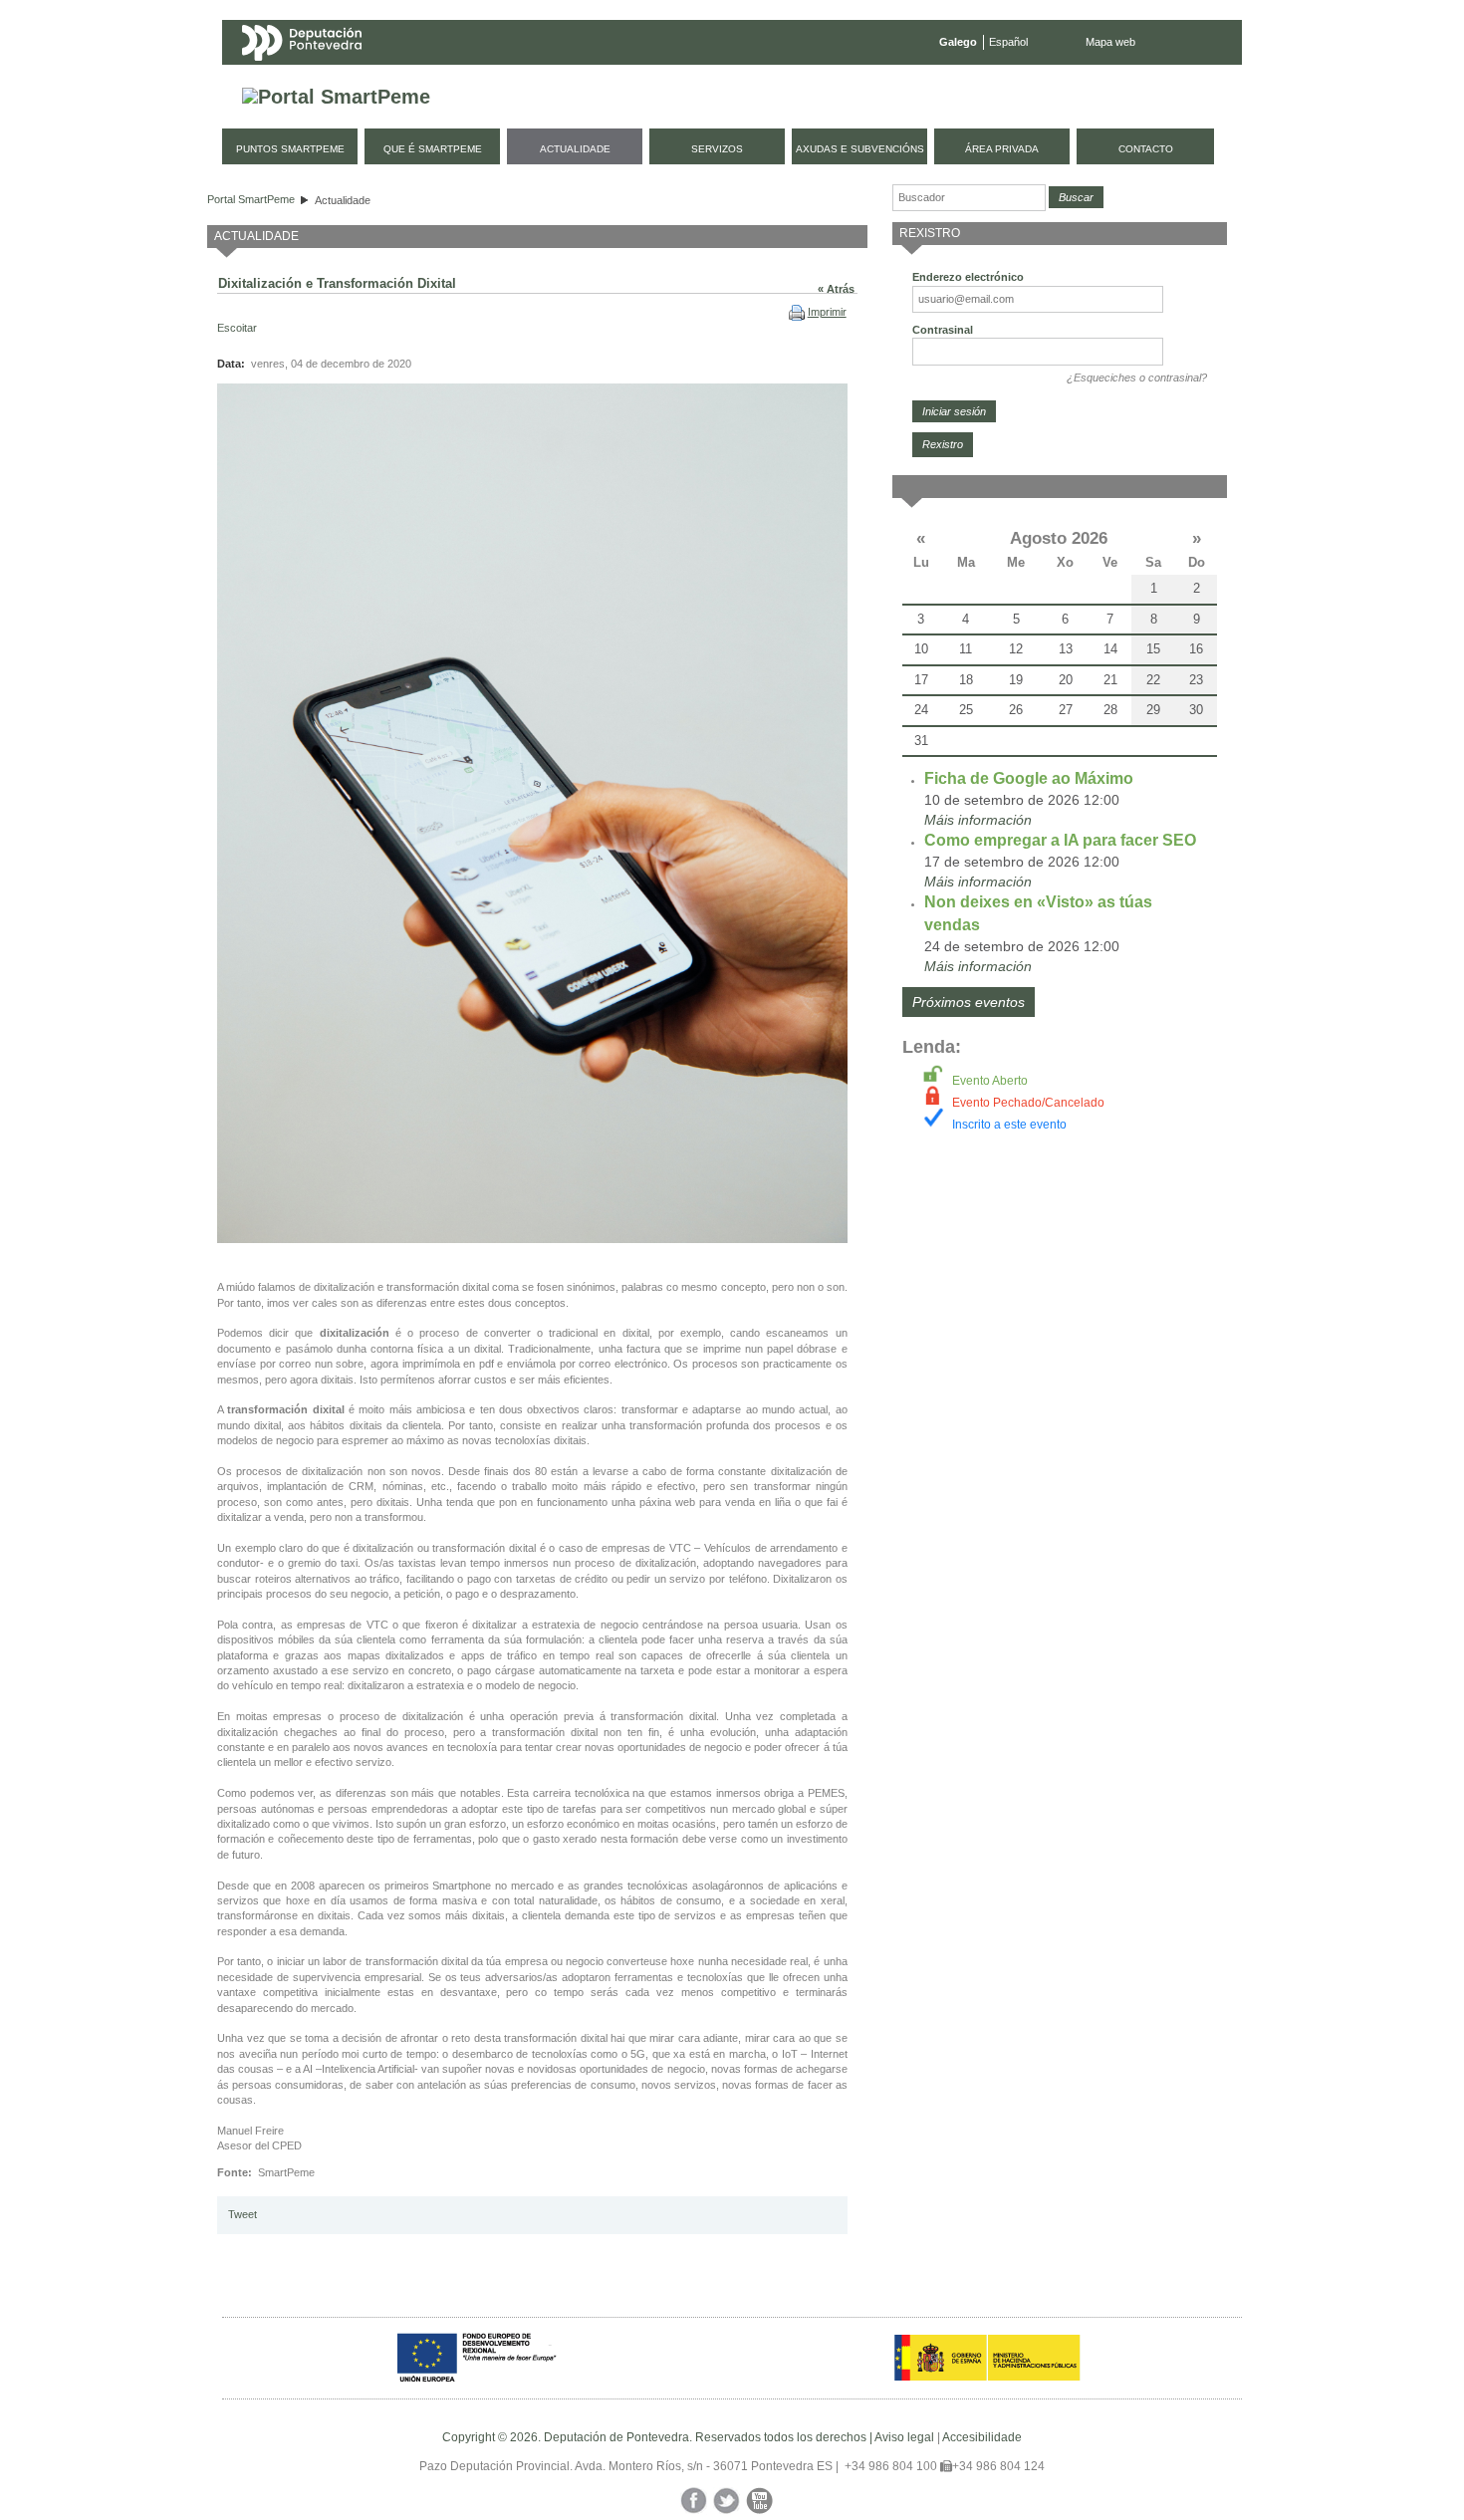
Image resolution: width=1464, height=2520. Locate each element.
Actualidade (343, 200)
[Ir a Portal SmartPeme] (336, 97)
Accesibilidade (982, 2437)
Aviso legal (904, 2437)
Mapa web (1110, 42)
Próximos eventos (969, 1002)
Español (1008, 42)
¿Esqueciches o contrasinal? (1137, 378)
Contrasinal (943, 330)
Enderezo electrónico (968, 277)
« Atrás (836, 289)
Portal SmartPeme (251, 199)
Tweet (243, 2214)
